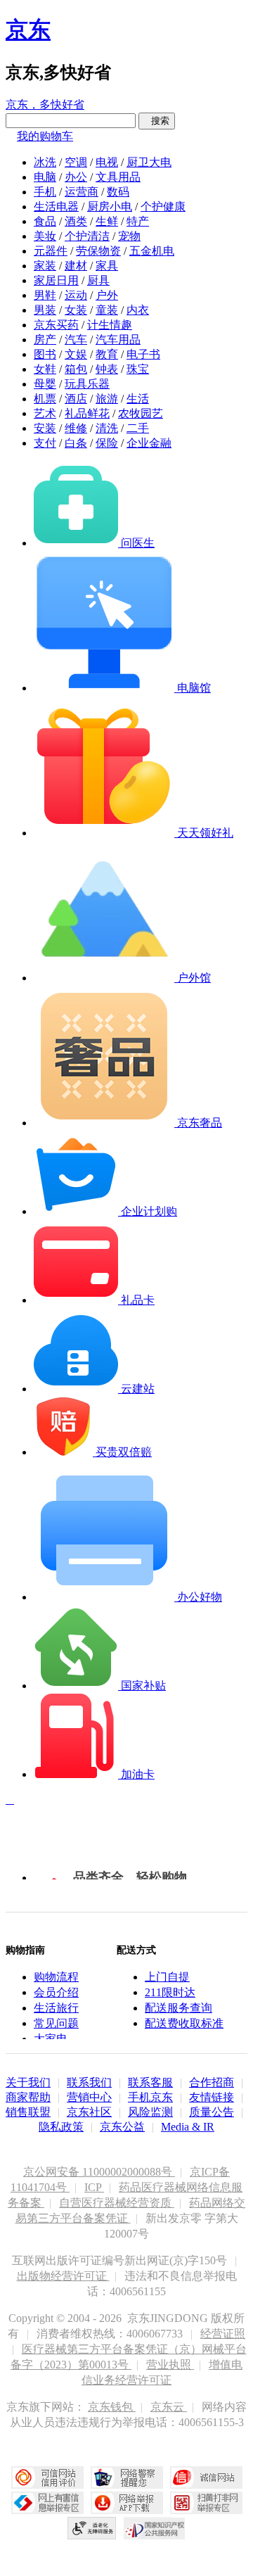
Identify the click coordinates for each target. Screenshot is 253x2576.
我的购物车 (45, 136)
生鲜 (107, 221)
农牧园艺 (141, 413)
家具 (107, 266)
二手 (138, 428)
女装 (76, 310)
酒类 (76, 221)
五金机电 (152, 251)
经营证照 (223, 2334)
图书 (45, 354)
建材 (76, 266)
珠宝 (138, 369)
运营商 (82, 192)
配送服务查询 (179, 2008)
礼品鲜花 (87, 413)
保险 (107, 443)
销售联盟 (28, 2112)
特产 (138, 221)
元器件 (51, 251)
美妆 (45, 236)
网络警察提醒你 (127, 2477)
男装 (45, 310)
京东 (28, 30)
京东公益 (122, 2127)
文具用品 (118, 177)
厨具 (98, 280)
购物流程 (56, 1977)
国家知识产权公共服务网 (155, 2528)
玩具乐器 (87, 384)
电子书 (143, 354)
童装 (107, 310)
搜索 (157, 121)
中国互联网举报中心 (47, 2503)
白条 (76, 443)
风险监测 (150, 2112)
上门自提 (167, 1977)
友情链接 (212, 2097)
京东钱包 (112, 2407)
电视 (107, 162)
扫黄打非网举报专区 (206, 2503)
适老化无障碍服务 (92, 2528)
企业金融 (149, 443)
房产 (45, 340)
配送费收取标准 (184, 2023)
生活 (138, 399)
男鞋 (45, 295)
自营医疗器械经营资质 (117, 2203)
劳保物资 (98, 251)
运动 (76, 295)
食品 (45, 221)
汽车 (76, 340)
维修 (76, 428)
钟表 (107, 369)
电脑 (45, 177)
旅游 (107, 399)
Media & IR (188, 2127)
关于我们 (28, 2082)
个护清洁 (87, 236)
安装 (45, 428)
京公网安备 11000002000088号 (99, 2172)
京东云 (169, 2407)
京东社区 (89, 2112)
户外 (107, 295)
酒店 (76, 399)
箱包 (76, 369)
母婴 (45, 384)
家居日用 (56, 280)
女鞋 (45, 369)
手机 (45, 192)
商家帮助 (28, 2097)
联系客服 (150, 2082)
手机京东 (150, 2097)
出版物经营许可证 (63, 2276)
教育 (107, 354)
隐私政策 (61, 2127)
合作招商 (212, 2082)
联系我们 (89, 2082)
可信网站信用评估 (47, 2477)
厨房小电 (110, 207)
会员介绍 (56, 1992)
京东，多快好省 (45, 104)
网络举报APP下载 (127, 2503)
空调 (76, 162)
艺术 (45, 413)
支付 (45, 443)
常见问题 (56, 2023)
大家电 (51, 2039)
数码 (118, 192)
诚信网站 (206, 2477)
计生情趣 (110, 325)
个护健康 (163, 207)
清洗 (107, 428)
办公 (76, 177)
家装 (45, 266)
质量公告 (212, 2112)
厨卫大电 (149, 162)
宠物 (129, 236)
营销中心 (89, 2097)
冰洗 (45, 162)
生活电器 (56, 207)
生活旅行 (56, 2008)
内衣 (138, 310)
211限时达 (170, 1992)
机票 (45, 399)
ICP (94, 2187)
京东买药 (56, 325)
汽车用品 (118, 340)
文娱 (76, 354)
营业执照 (170, 2365)
